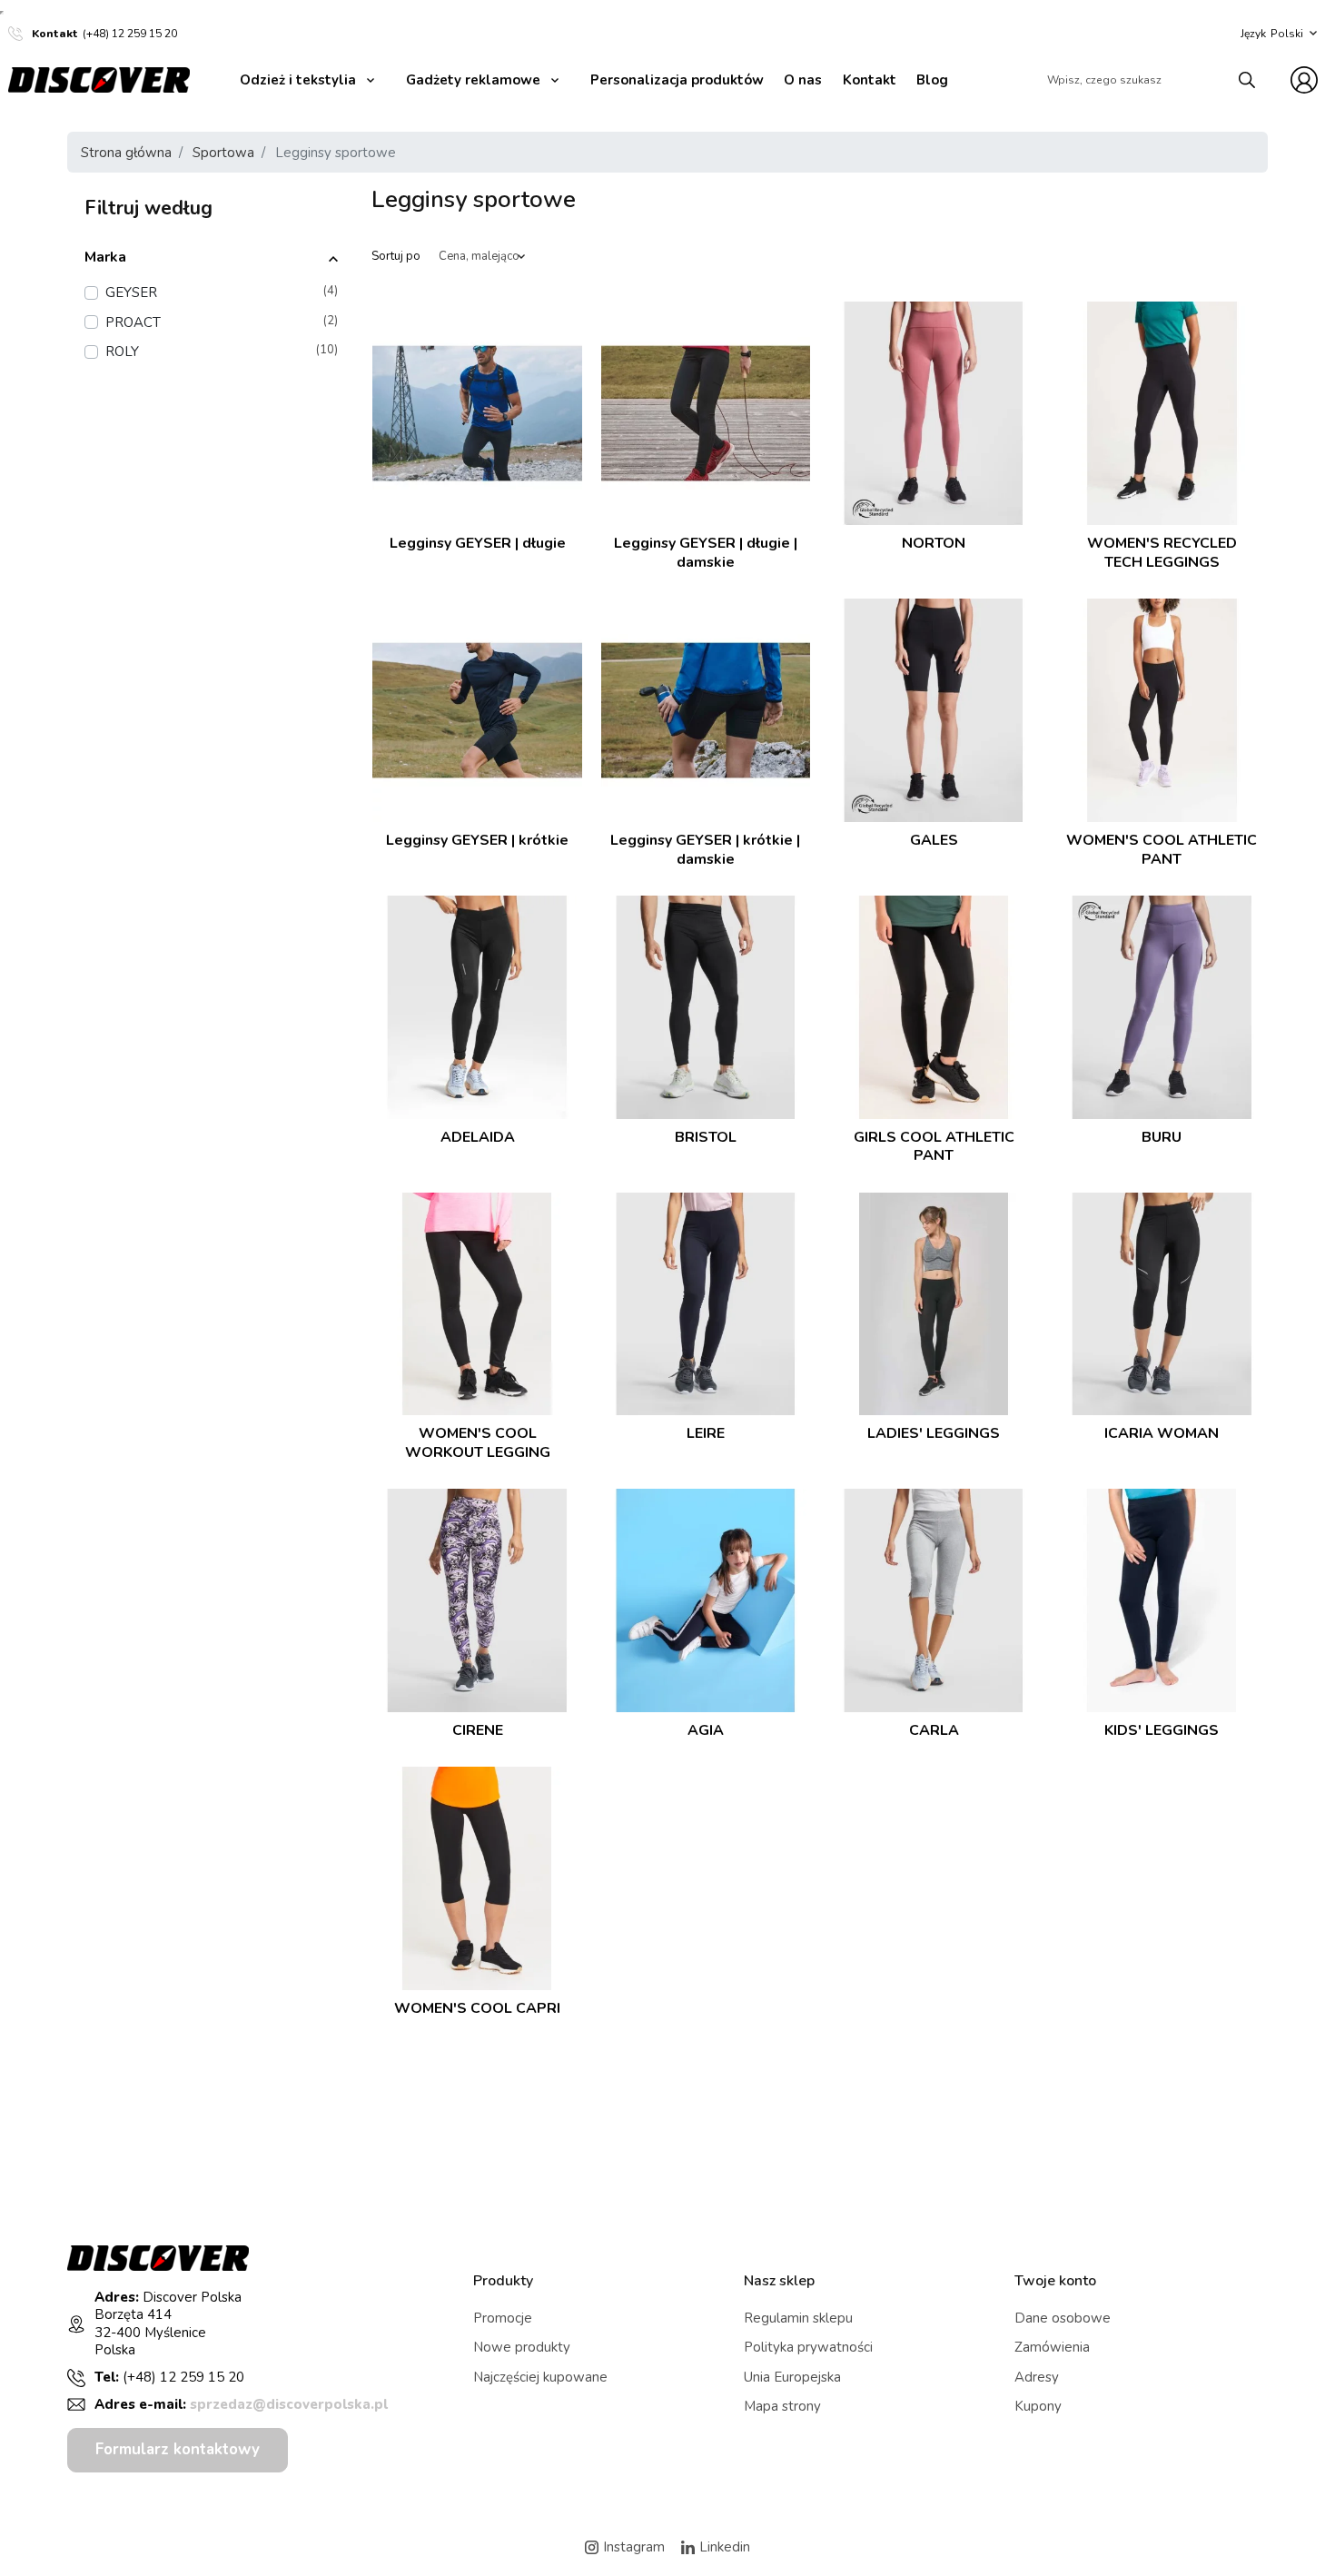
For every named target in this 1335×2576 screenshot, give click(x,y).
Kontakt (870, 80)
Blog (932, 80)
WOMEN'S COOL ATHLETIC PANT (1162, 850)
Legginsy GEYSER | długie (478, 544)
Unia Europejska (792, 2377)
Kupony (1038, 2406)
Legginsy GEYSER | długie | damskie (706, 553)
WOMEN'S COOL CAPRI (477, 2009)
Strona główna (126, 153)
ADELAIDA (478, 1138)
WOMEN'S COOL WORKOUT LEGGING (478, 1443)
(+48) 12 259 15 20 (130, 34)
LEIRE (706, 1434)
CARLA (934, 1731)
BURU (1162, 1138)
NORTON (934, 544)
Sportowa (223, 153)
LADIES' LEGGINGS (934, 1434)
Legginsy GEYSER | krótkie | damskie (705, 850)
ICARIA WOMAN (1162, 1434)
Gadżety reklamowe (473, 80)
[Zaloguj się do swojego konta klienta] (1304, 80)
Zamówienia (1052, 2347)
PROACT (222, 322)
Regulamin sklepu (798, 2318)
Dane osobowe (1063, 2318)
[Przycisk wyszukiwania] (1247, 79)
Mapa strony (782, 2406)
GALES (934, 841)
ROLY (222, 351)
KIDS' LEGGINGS (1162, 1731)
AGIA (706, 1731)
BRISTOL (706, 1138)
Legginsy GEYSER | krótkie (477, 841)
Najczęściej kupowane (540, 2377)
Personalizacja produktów (677, 80)
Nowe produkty (522, 2347)
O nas (803, 80)
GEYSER (222, 292)
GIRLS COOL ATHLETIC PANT (934, 1147)
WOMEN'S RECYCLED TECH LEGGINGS (1162, 553)
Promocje (503, 2318)
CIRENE (478, 1731)
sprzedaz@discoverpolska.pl (289, 2404)
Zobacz (477, 575)
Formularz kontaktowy (178, 2449)
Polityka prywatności (808, 2347)
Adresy (1037, 2377)
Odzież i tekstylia (298, 80)
